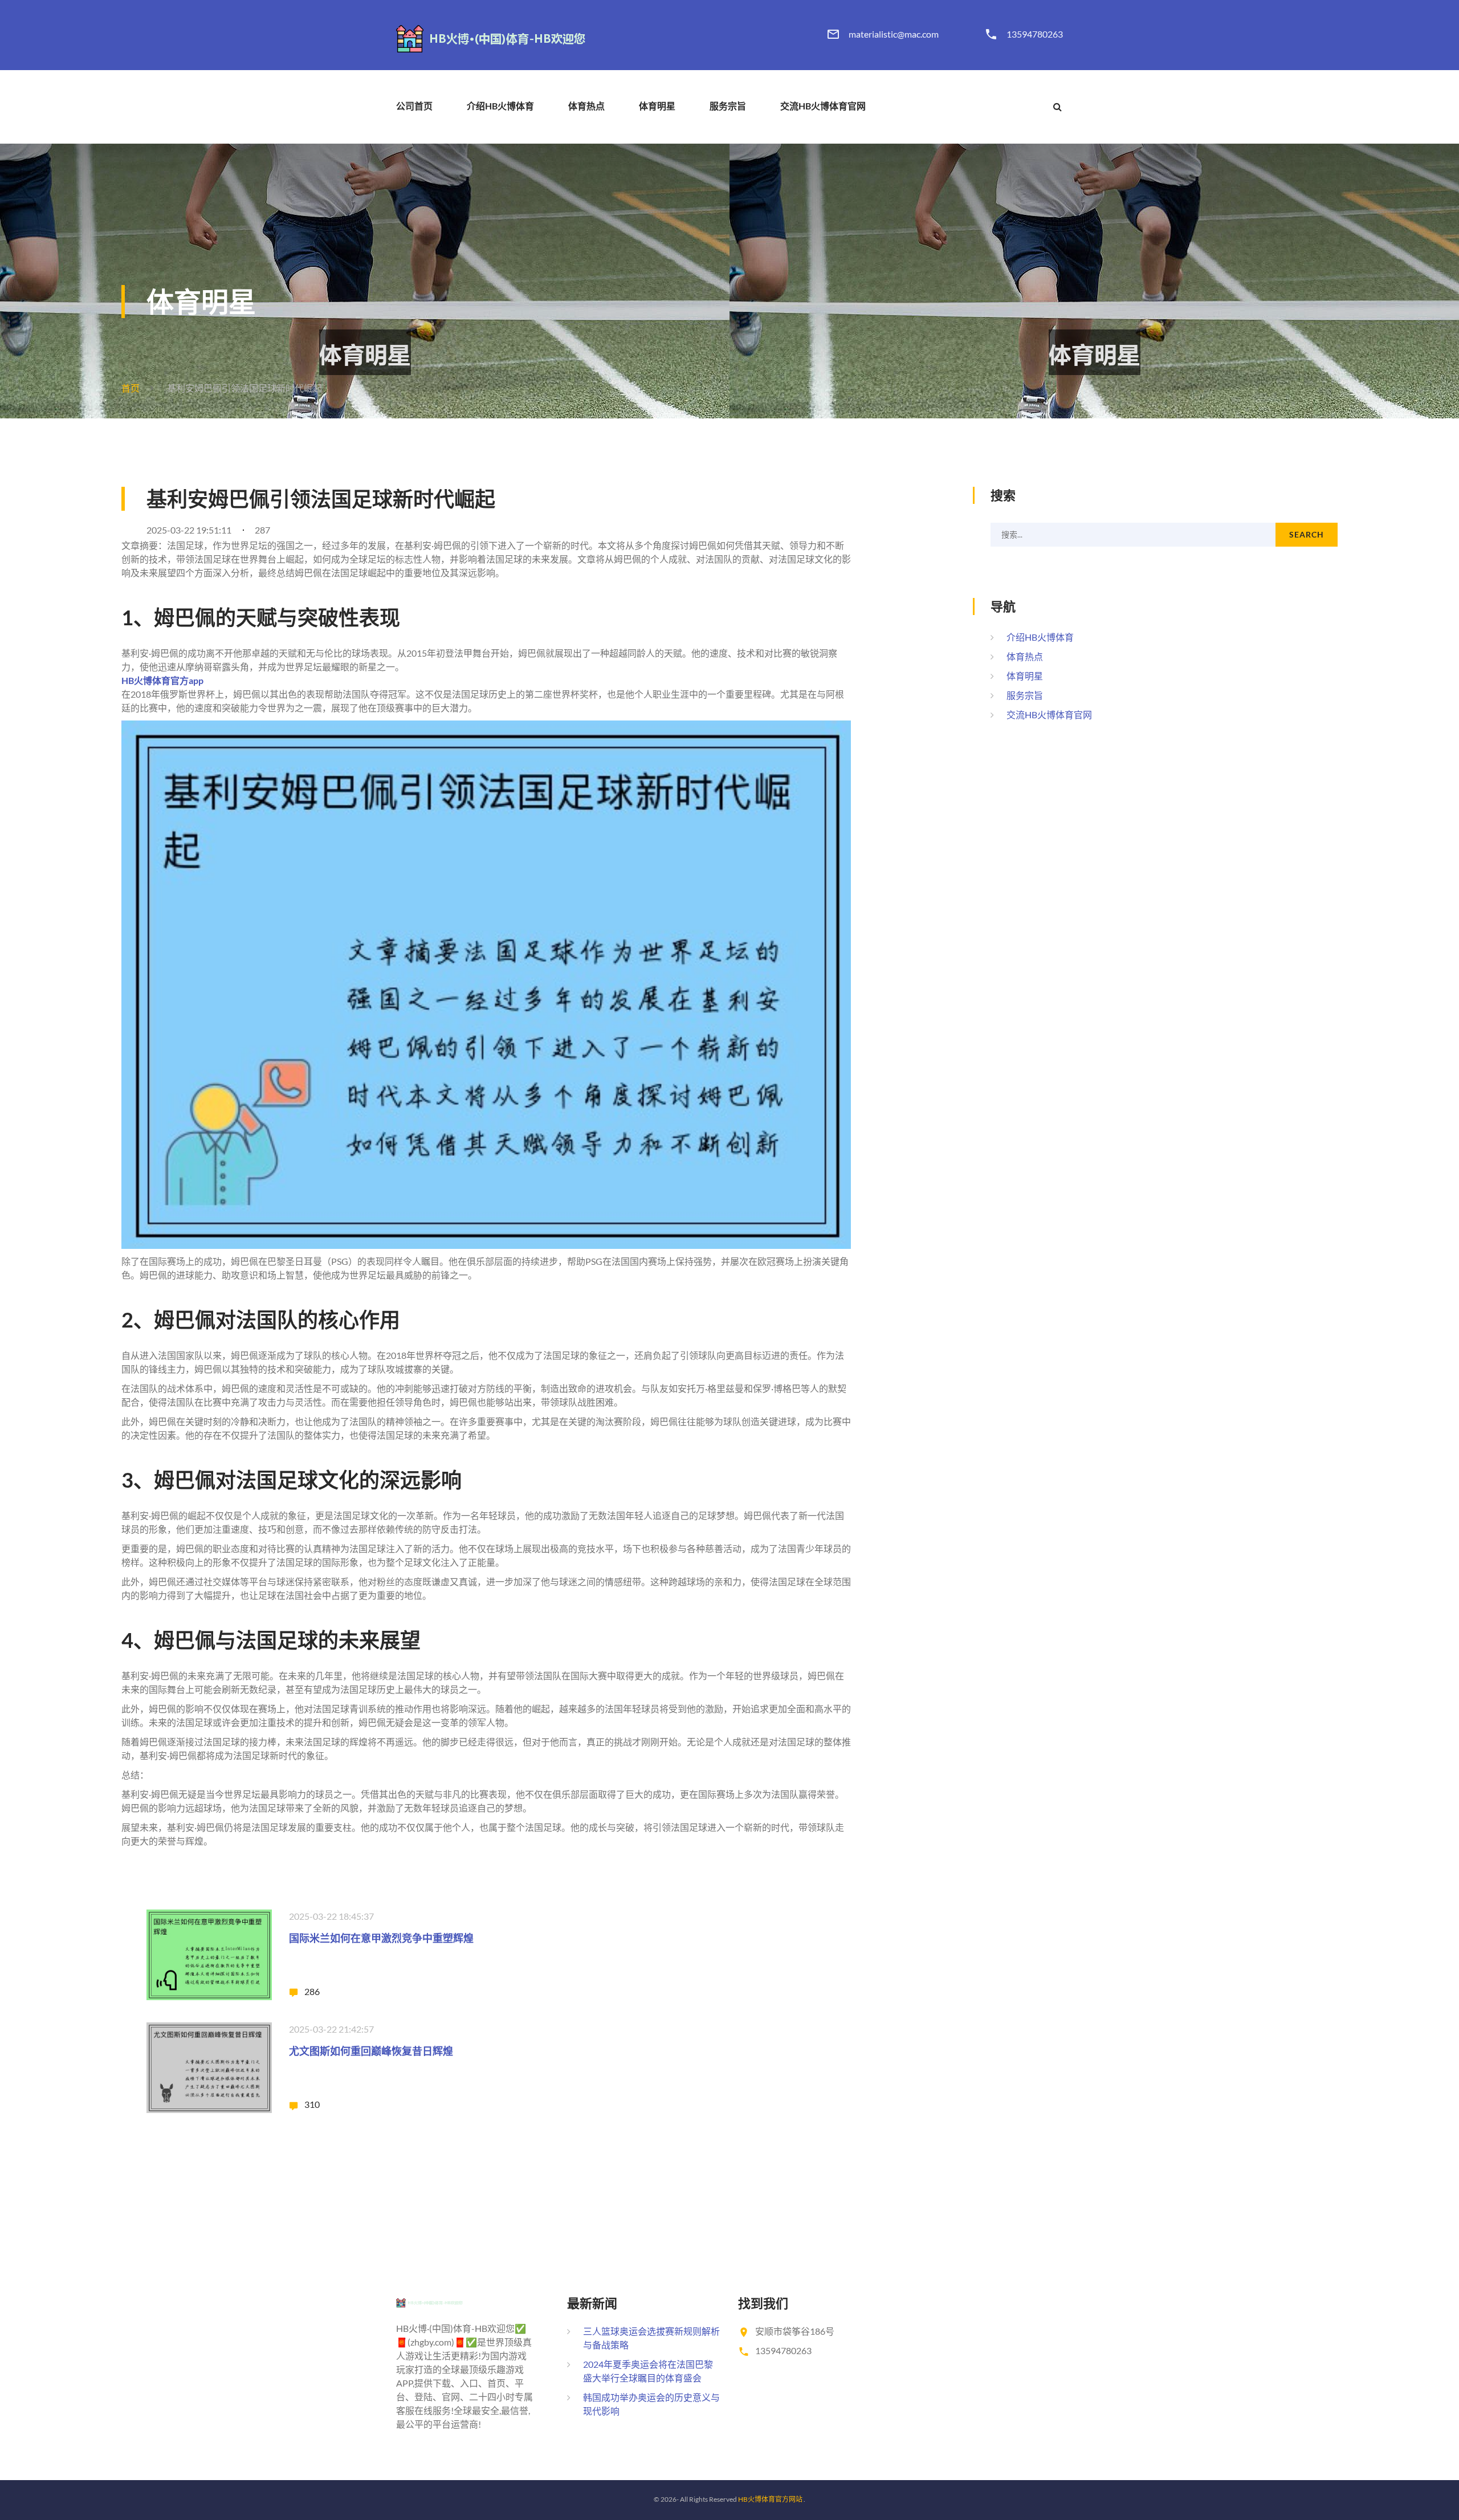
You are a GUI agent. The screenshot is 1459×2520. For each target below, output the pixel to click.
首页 (131, 388)
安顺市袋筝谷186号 (795, 2331)
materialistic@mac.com (894, 34)
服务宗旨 (728, 106)
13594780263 (1035, 34)
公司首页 (414, 106)
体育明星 (657, 106)
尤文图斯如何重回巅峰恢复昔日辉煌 (371, 2051)
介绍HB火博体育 (500, 106)
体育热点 (586, 106)
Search (1306, 534)
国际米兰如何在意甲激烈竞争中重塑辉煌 (381, 1938)
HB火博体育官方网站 (770, 2499)
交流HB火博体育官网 (823, 106)
